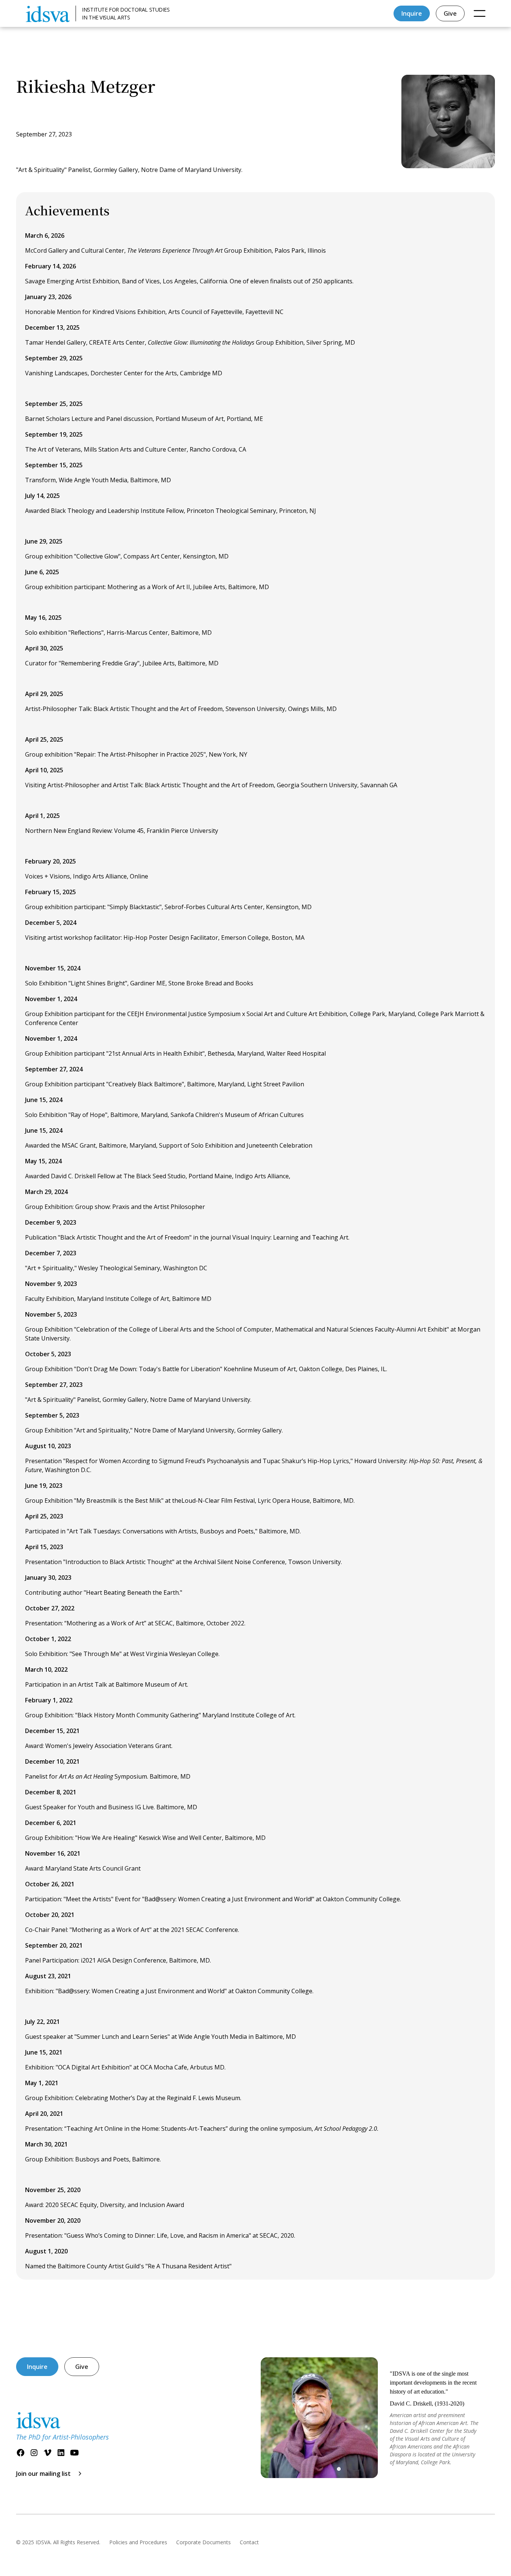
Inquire (412, 13)
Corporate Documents (204, 2542)
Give (450, 13)
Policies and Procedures (138, 2542)
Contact (249, 2542)
